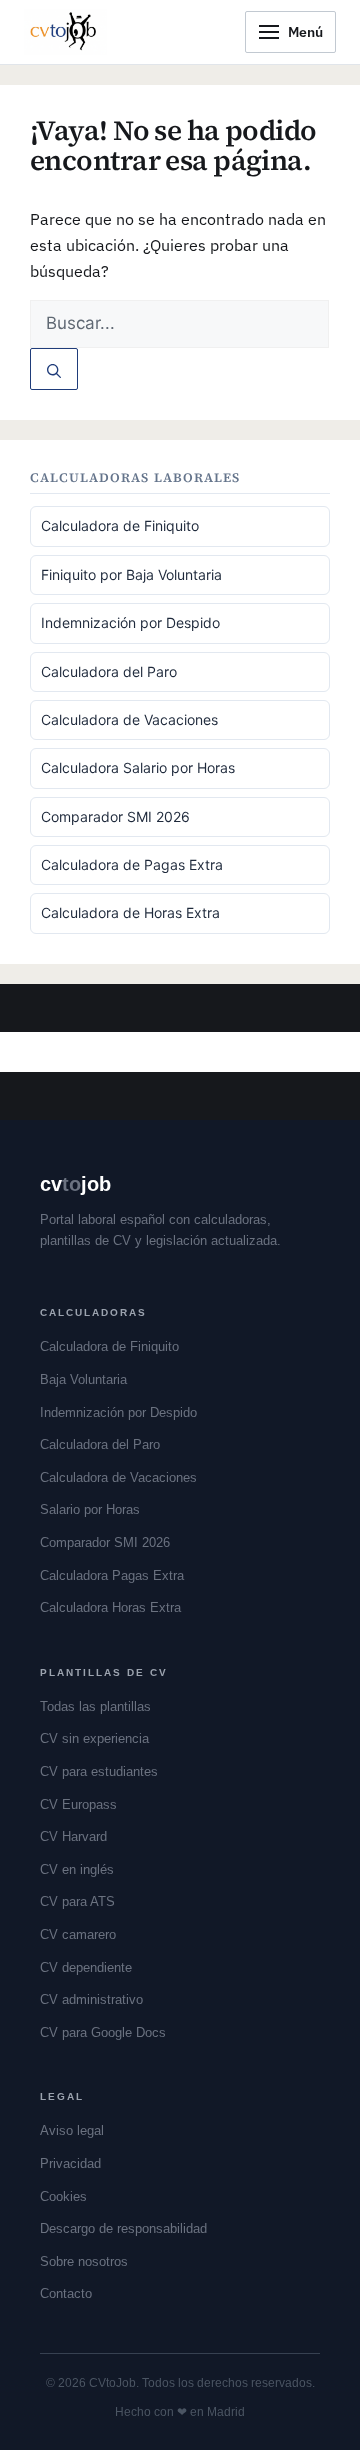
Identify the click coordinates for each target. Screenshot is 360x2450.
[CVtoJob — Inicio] (65, 32)
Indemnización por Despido (130, 622)
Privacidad (70, 2163)
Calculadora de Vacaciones (129, 719)
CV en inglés (77, 1869)
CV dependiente (86, 1967)
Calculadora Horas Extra (110, 1607)
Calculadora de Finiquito (120, 525)
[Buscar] (54, 369)
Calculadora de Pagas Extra (132, 864)
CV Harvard (73, 1836)
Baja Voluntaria (83, 1379)
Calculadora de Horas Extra (130, 912)
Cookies (63, 2196)
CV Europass (78, 1804)
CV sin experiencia (94, 1738)
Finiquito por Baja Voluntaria (131, 574)
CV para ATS (77, 1901)
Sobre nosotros (84, 2261)
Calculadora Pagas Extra (112, 1575)
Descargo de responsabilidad (123, 2228)
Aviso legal (72, 2130)
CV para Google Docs (103, 2032)
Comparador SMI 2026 (115, 816)
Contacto (66, 2293)
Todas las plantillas (95, 1706)
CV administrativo (91, 1999)
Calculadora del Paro (109, 671)
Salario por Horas (90, 1509)
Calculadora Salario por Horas (138, 767)
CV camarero (78, 1934)
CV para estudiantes (99, 1771)
